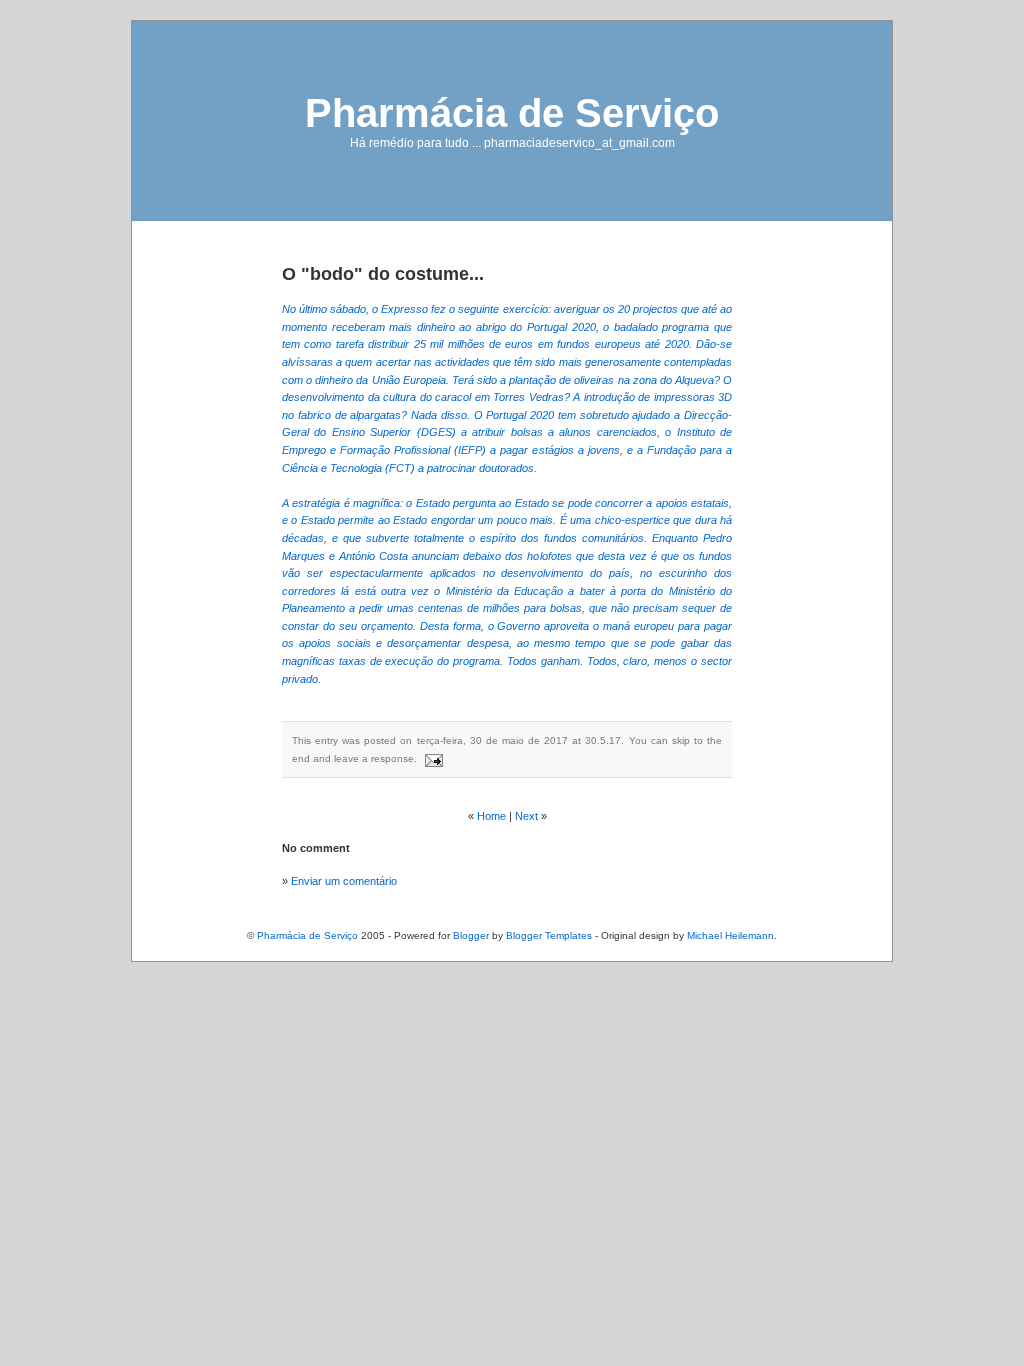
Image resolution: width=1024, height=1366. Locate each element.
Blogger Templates (549, 935)
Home (491, 816)
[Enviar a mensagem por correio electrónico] (431, 758)
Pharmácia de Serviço (512, 113)
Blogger (471, 935)
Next (526, 816)
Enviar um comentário (344, 881)
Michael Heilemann (730, 935)
